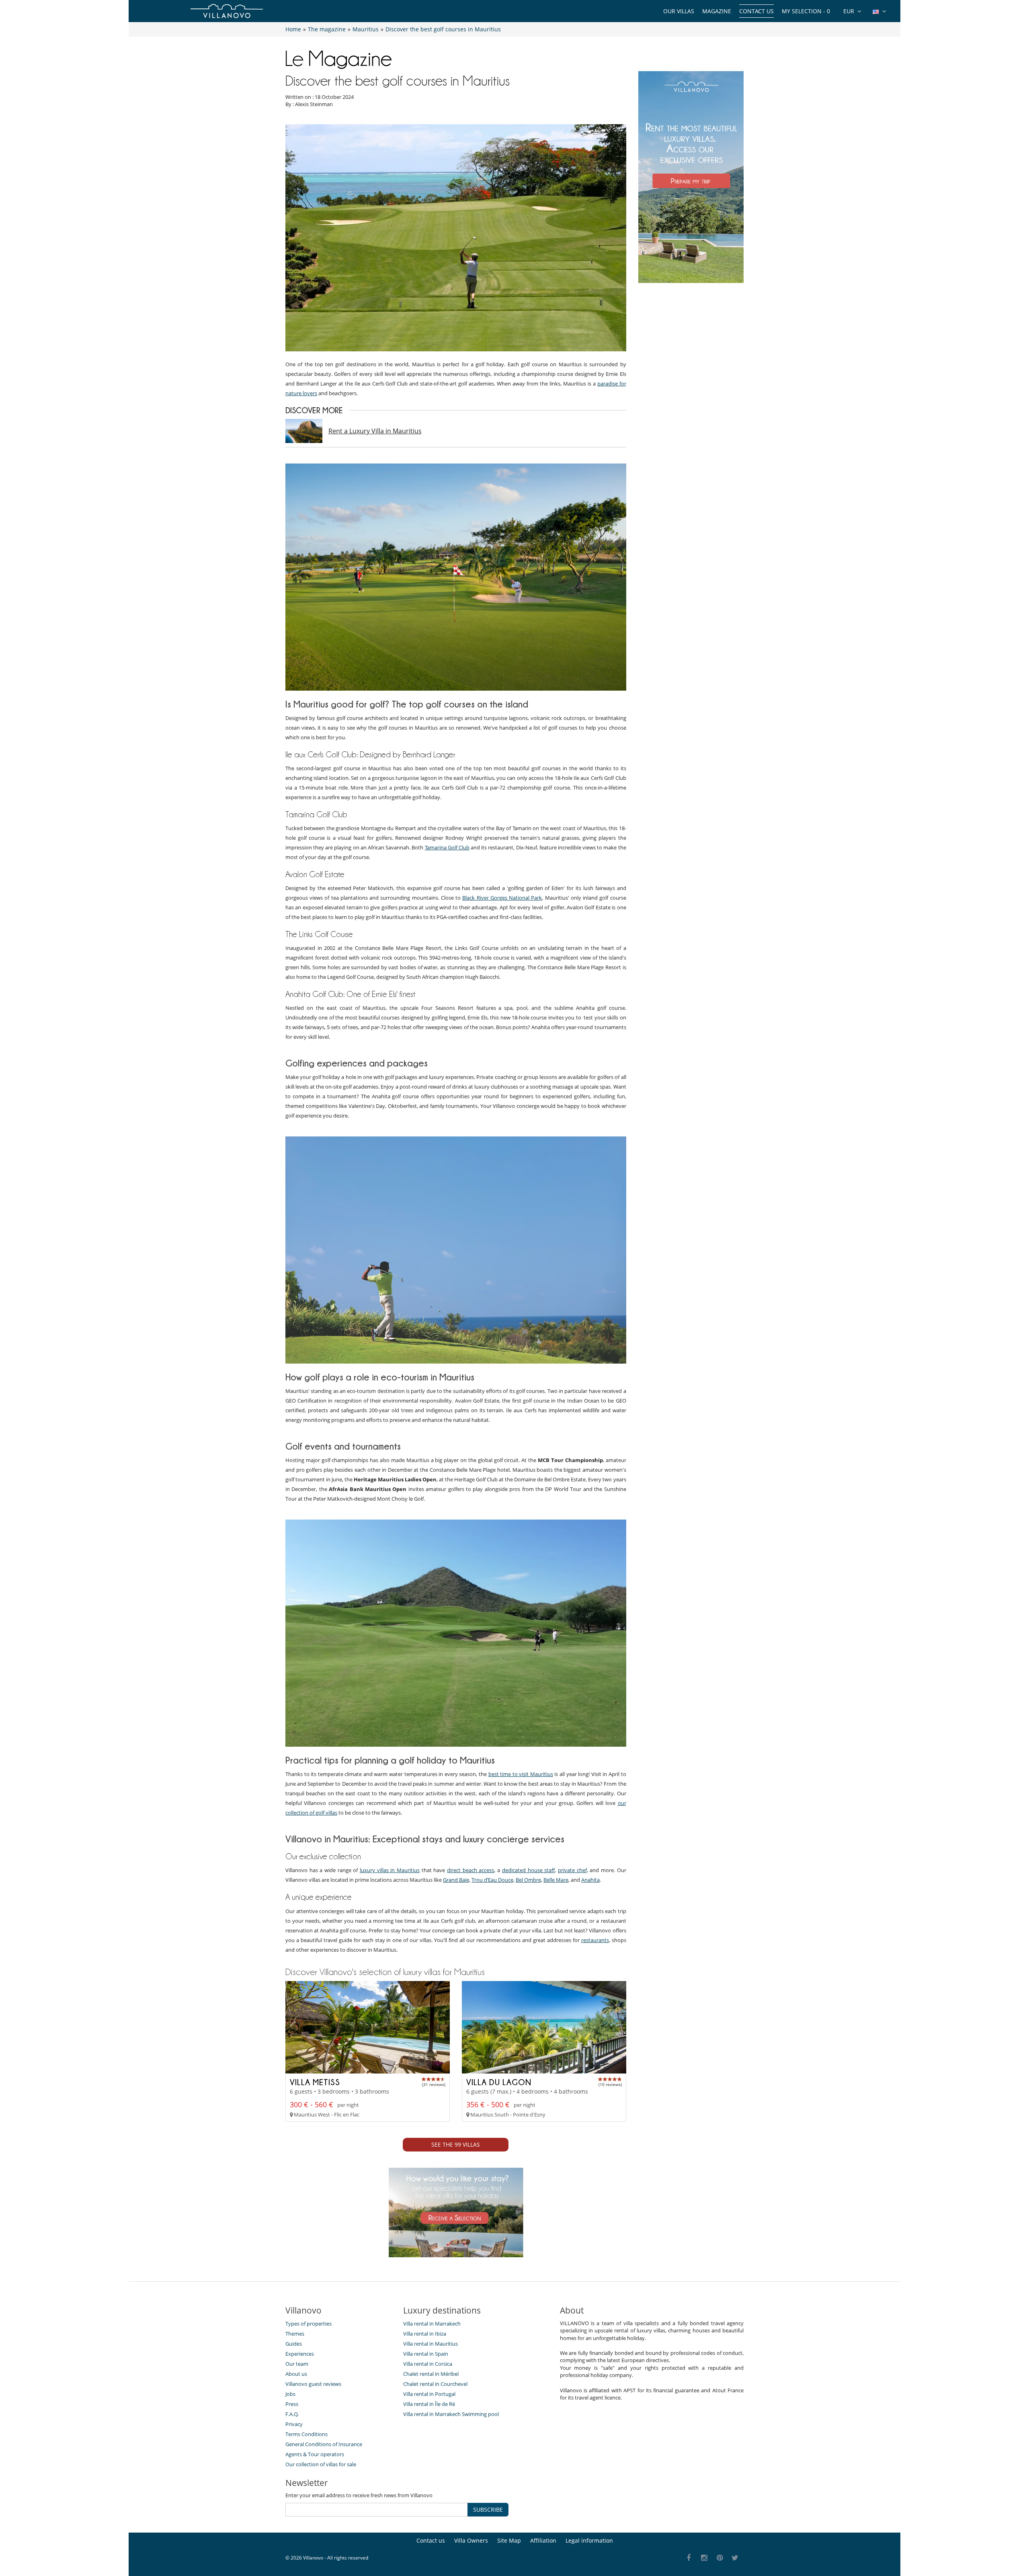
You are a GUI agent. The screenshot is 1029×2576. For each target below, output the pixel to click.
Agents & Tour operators (315, 2454)
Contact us (756, 11)
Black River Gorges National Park (502, 898)
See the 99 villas (456, 2144)
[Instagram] (704, 2558)
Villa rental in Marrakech (432, 2324)
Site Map (509, 2540)
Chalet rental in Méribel (431, 2374)
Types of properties (308, 2324)
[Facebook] (689, 2558)
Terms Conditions (306, 2434)
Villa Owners (471, 2540)
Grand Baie (456, 1880)
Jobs (290, 2394)
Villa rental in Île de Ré (429, 2404)
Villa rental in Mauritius (430, 2344)
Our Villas (679, 11)
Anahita (590, 1880)
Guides (294, 2344)
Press (292, 2404)
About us (296, 2374)
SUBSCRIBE (488, 2509)
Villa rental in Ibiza (425, 2334)
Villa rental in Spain (426, 2354)
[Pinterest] (720, 2558)
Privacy (294, 2424)
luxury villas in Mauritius (390, 1870)
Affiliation (543, 2540)
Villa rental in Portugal (429, 2394)
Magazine (717, 11)
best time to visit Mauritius (521, 1774)
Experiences (300, 2354)
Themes (295, 2334)
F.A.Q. (292, 2414)
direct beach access (470, 1870)
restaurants (595, 1940)
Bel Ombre (528, 1880)
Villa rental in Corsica (428, 2364)
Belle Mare (556, 1880)
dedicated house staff (528, 1870)
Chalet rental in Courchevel (435, 2384)
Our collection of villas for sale (321, 2464)
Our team (297, 2364)
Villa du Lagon (499, 2082)
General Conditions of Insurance (324, 2444)
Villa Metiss (315, 2082)
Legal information (589, 2540)
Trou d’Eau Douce (492, 1880)
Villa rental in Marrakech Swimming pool (451, 2414)
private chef (572, 1870)
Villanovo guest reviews (313, 2384)
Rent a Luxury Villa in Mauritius (375, 431)
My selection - (806, 11)
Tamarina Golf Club (447, 847)
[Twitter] (735, 2558)
